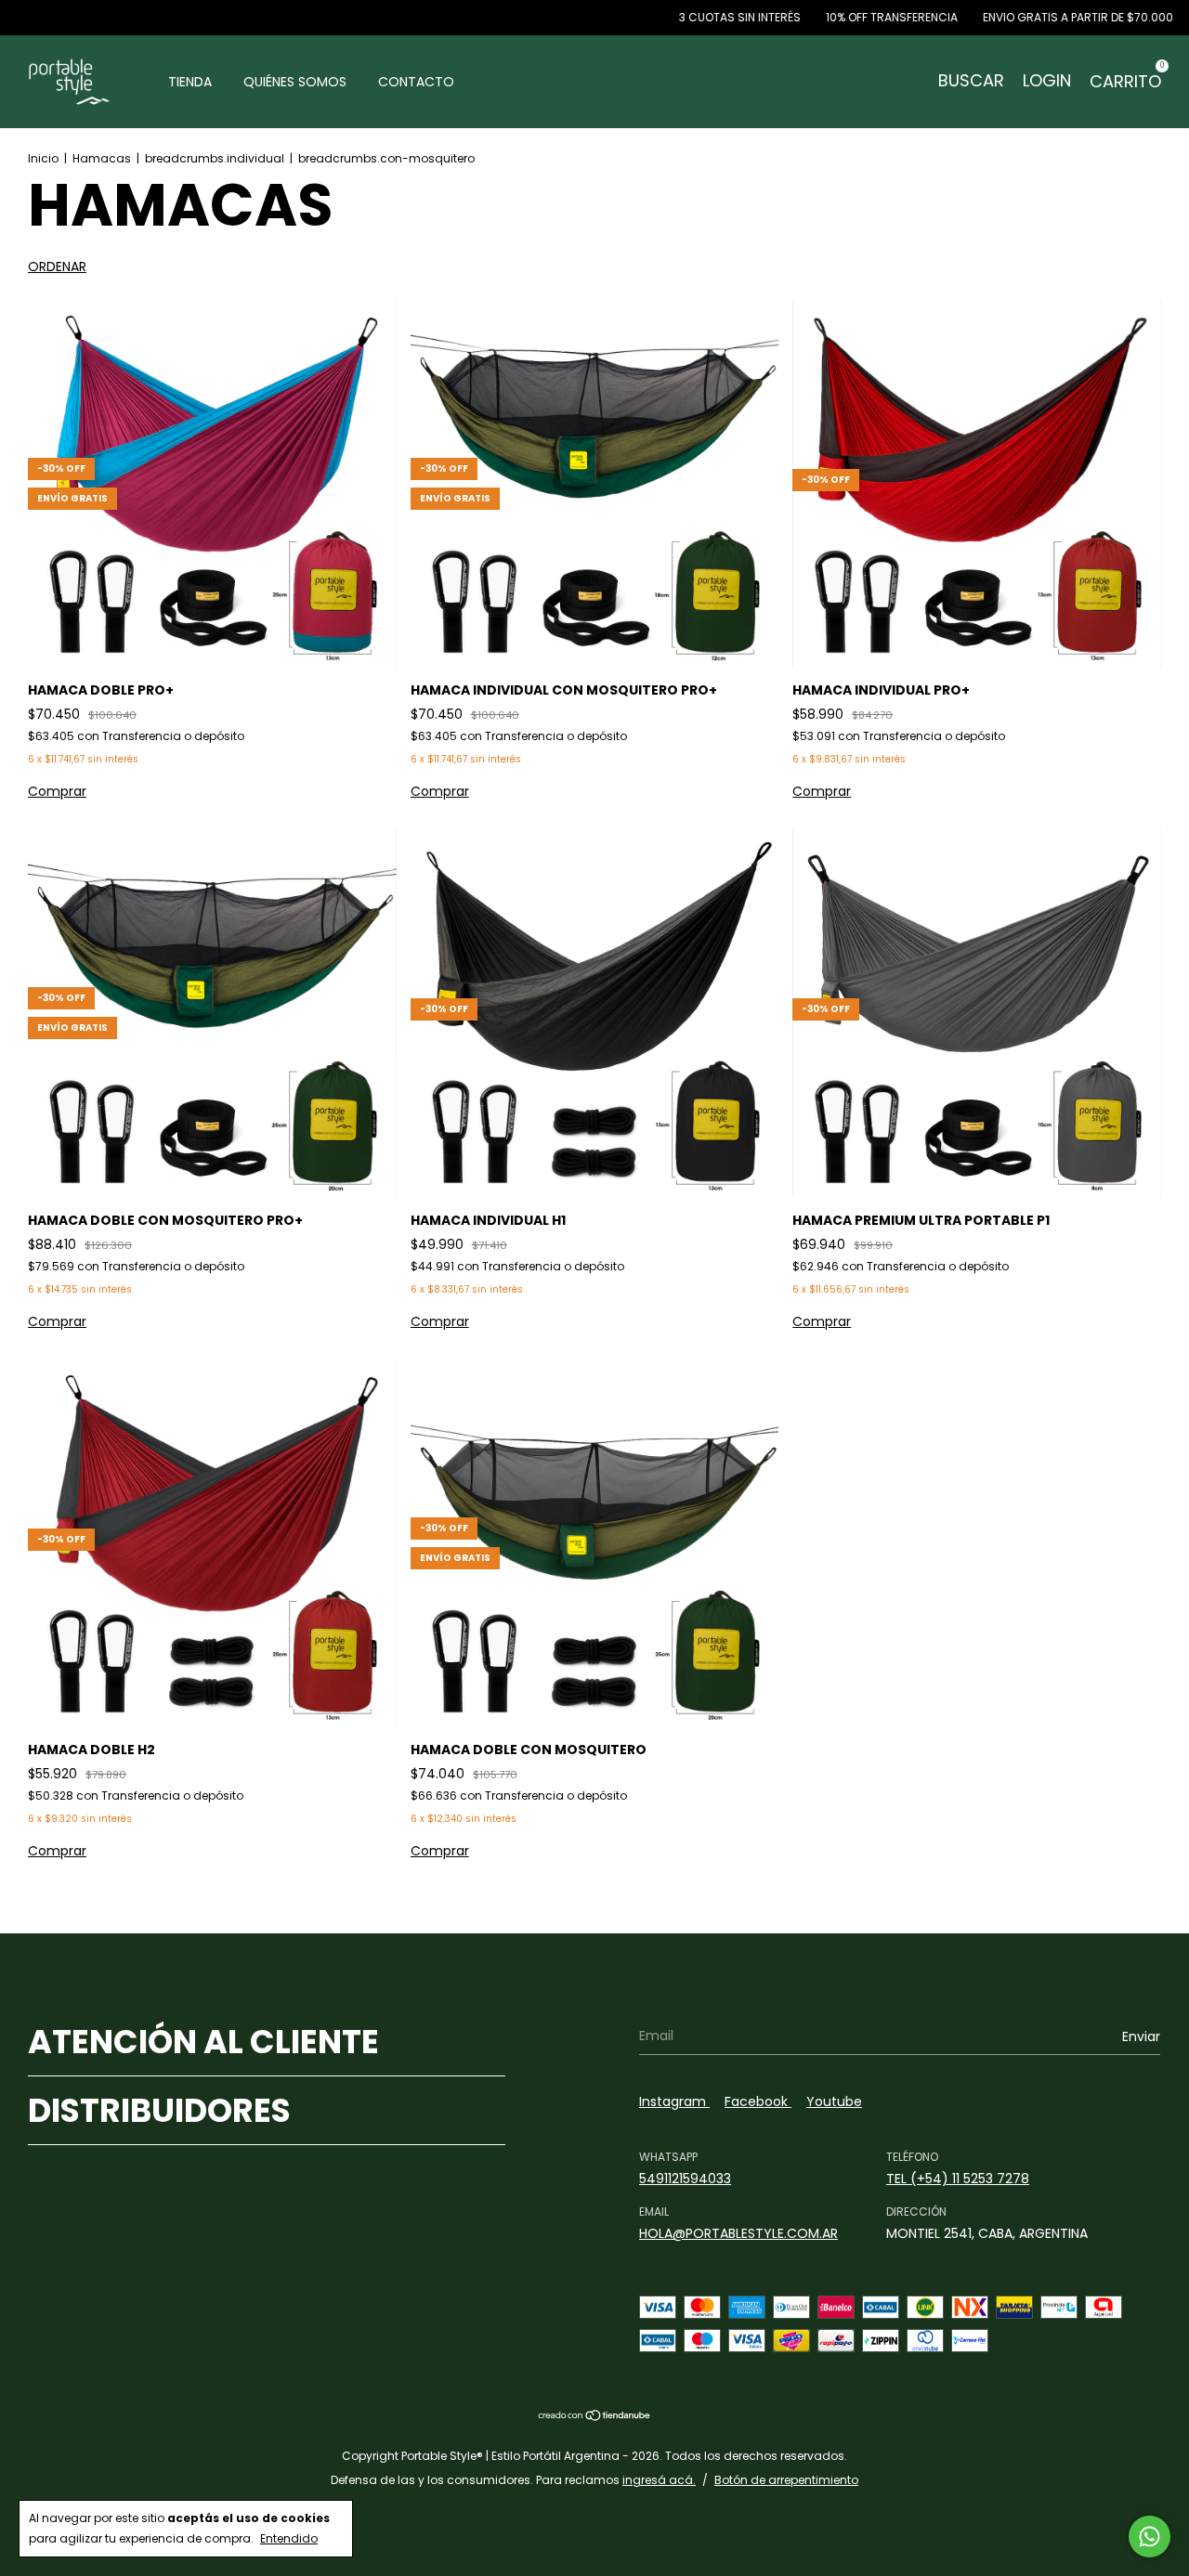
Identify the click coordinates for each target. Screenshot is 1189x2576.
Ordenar (57, 267)
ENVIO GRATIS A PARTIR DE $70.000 (999, 17)
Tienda (190, 82)
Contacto (416, 82)
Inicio (43, 158)
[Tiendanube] (595, 2416)
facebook (758, 2101)
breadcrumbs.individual (215, 158)
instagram (674, 2101)
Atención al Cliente (203, 2042)
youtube (834, 2101)
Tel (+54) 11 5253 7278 (958, 2179)
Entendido (289, 2538)
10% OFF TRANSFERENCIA (812, 17)
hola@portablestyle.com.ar (738, 2233)
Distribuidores (159, 2110)
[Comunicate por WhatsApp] (1150, 2537)
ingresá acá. (659, 2480)
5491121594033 (685, 2179)
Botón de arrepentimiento (786, 2480)
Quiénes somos (295, 82)
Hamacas (102, 158)
